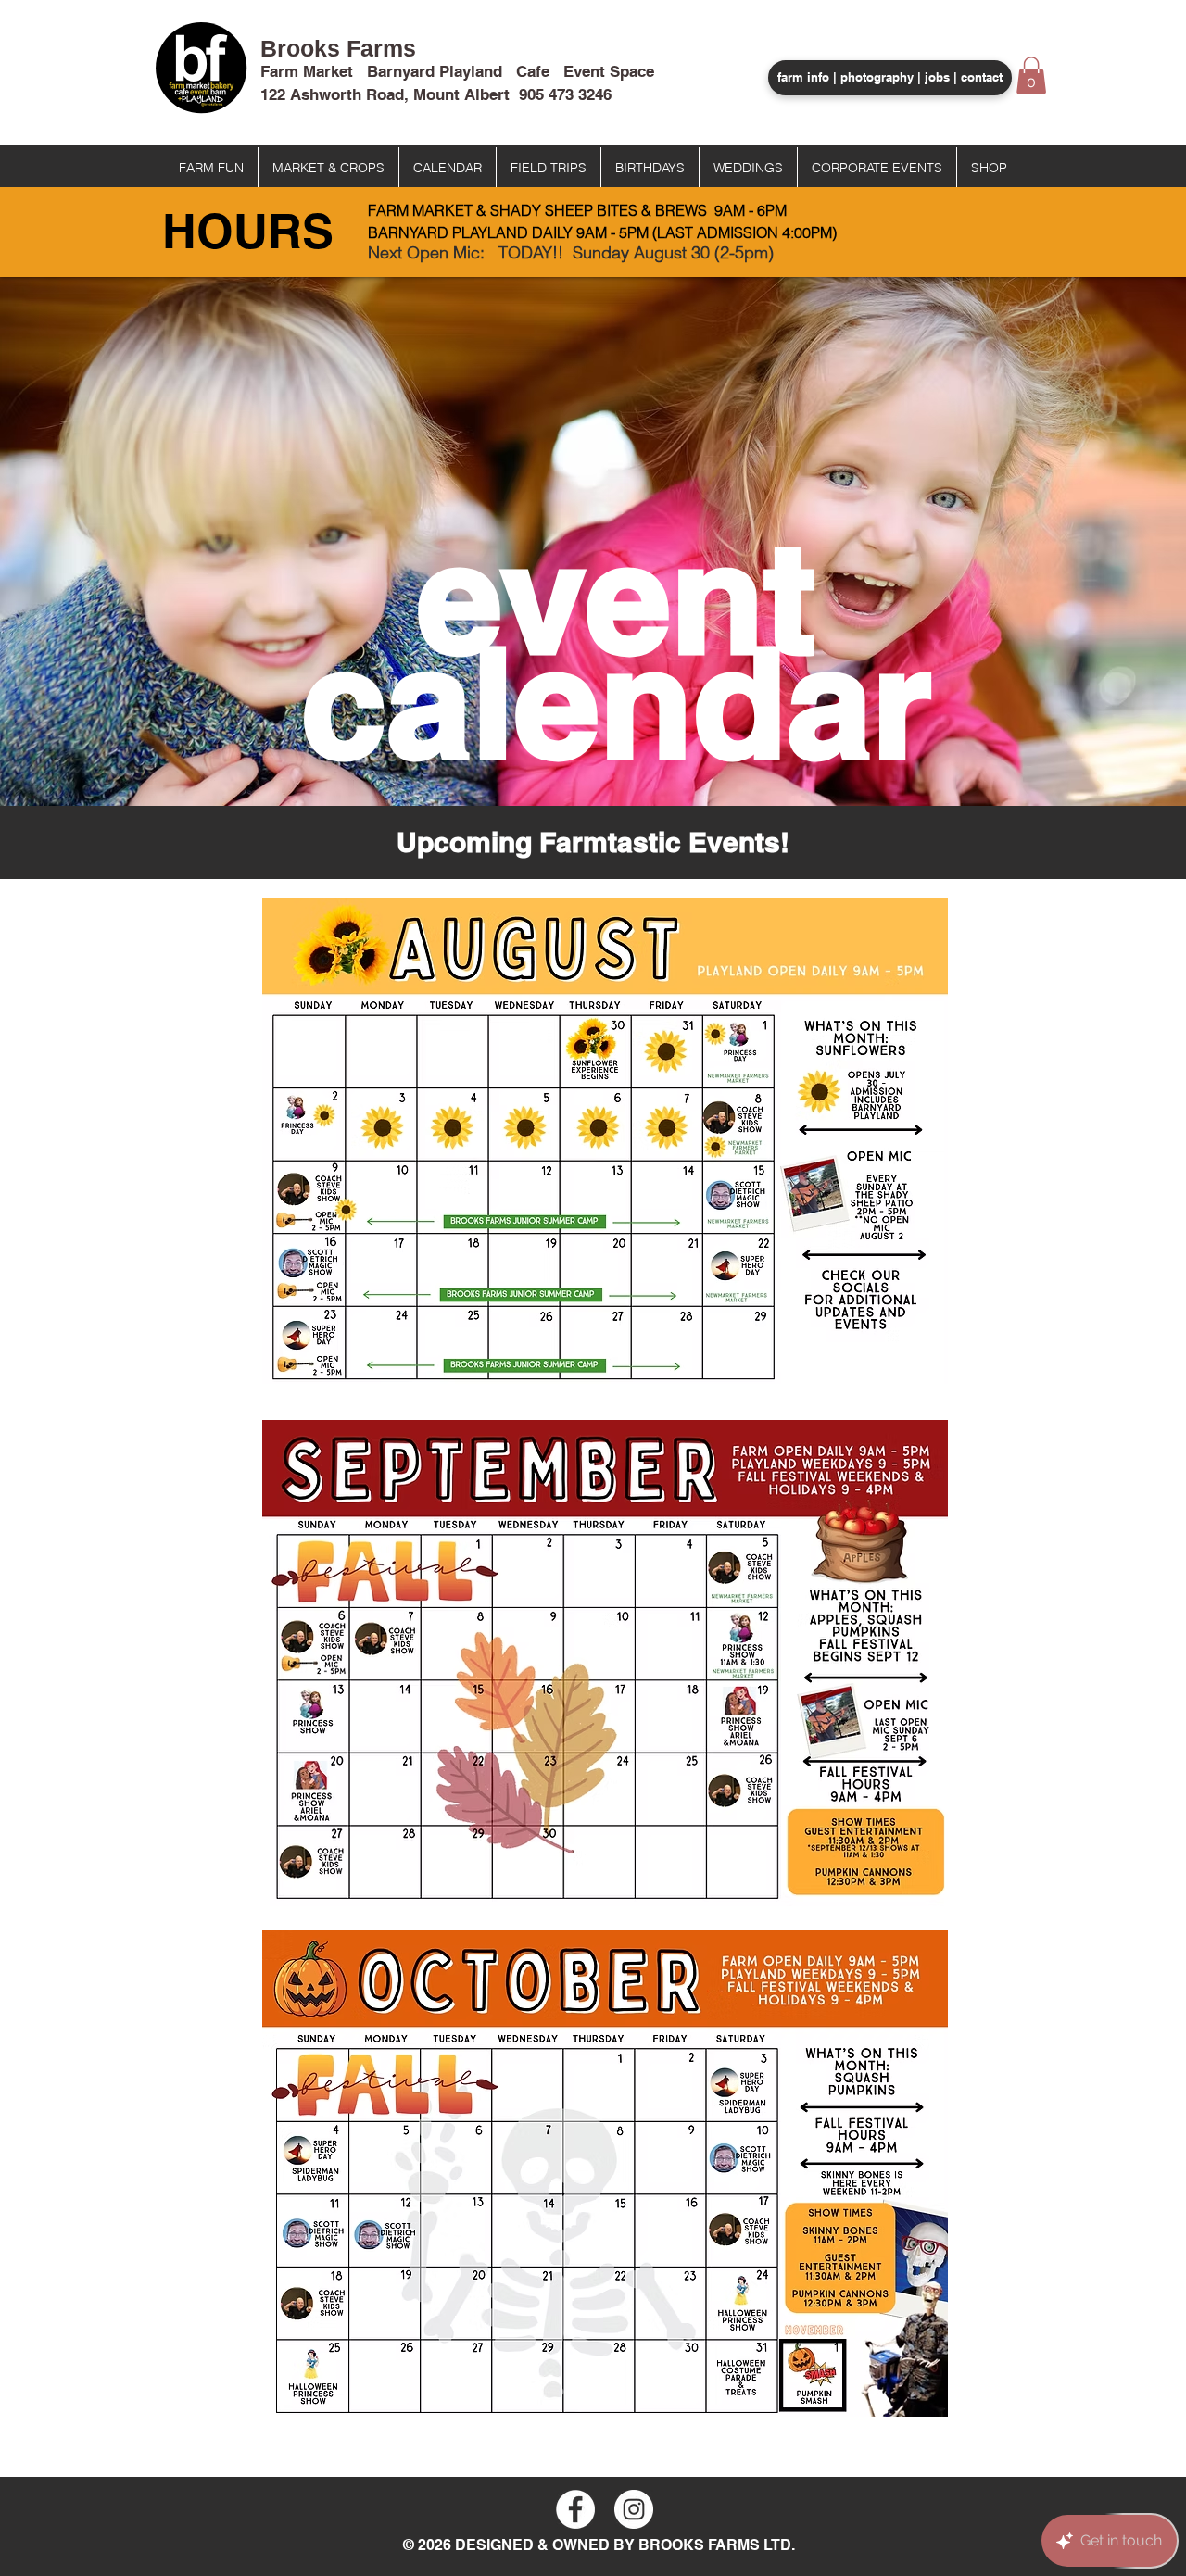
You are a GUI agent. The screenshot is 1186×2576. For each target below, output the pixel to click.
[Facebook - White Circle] (575, 2509)
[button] (1031, 75)
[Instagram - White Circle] (634, 2509)
